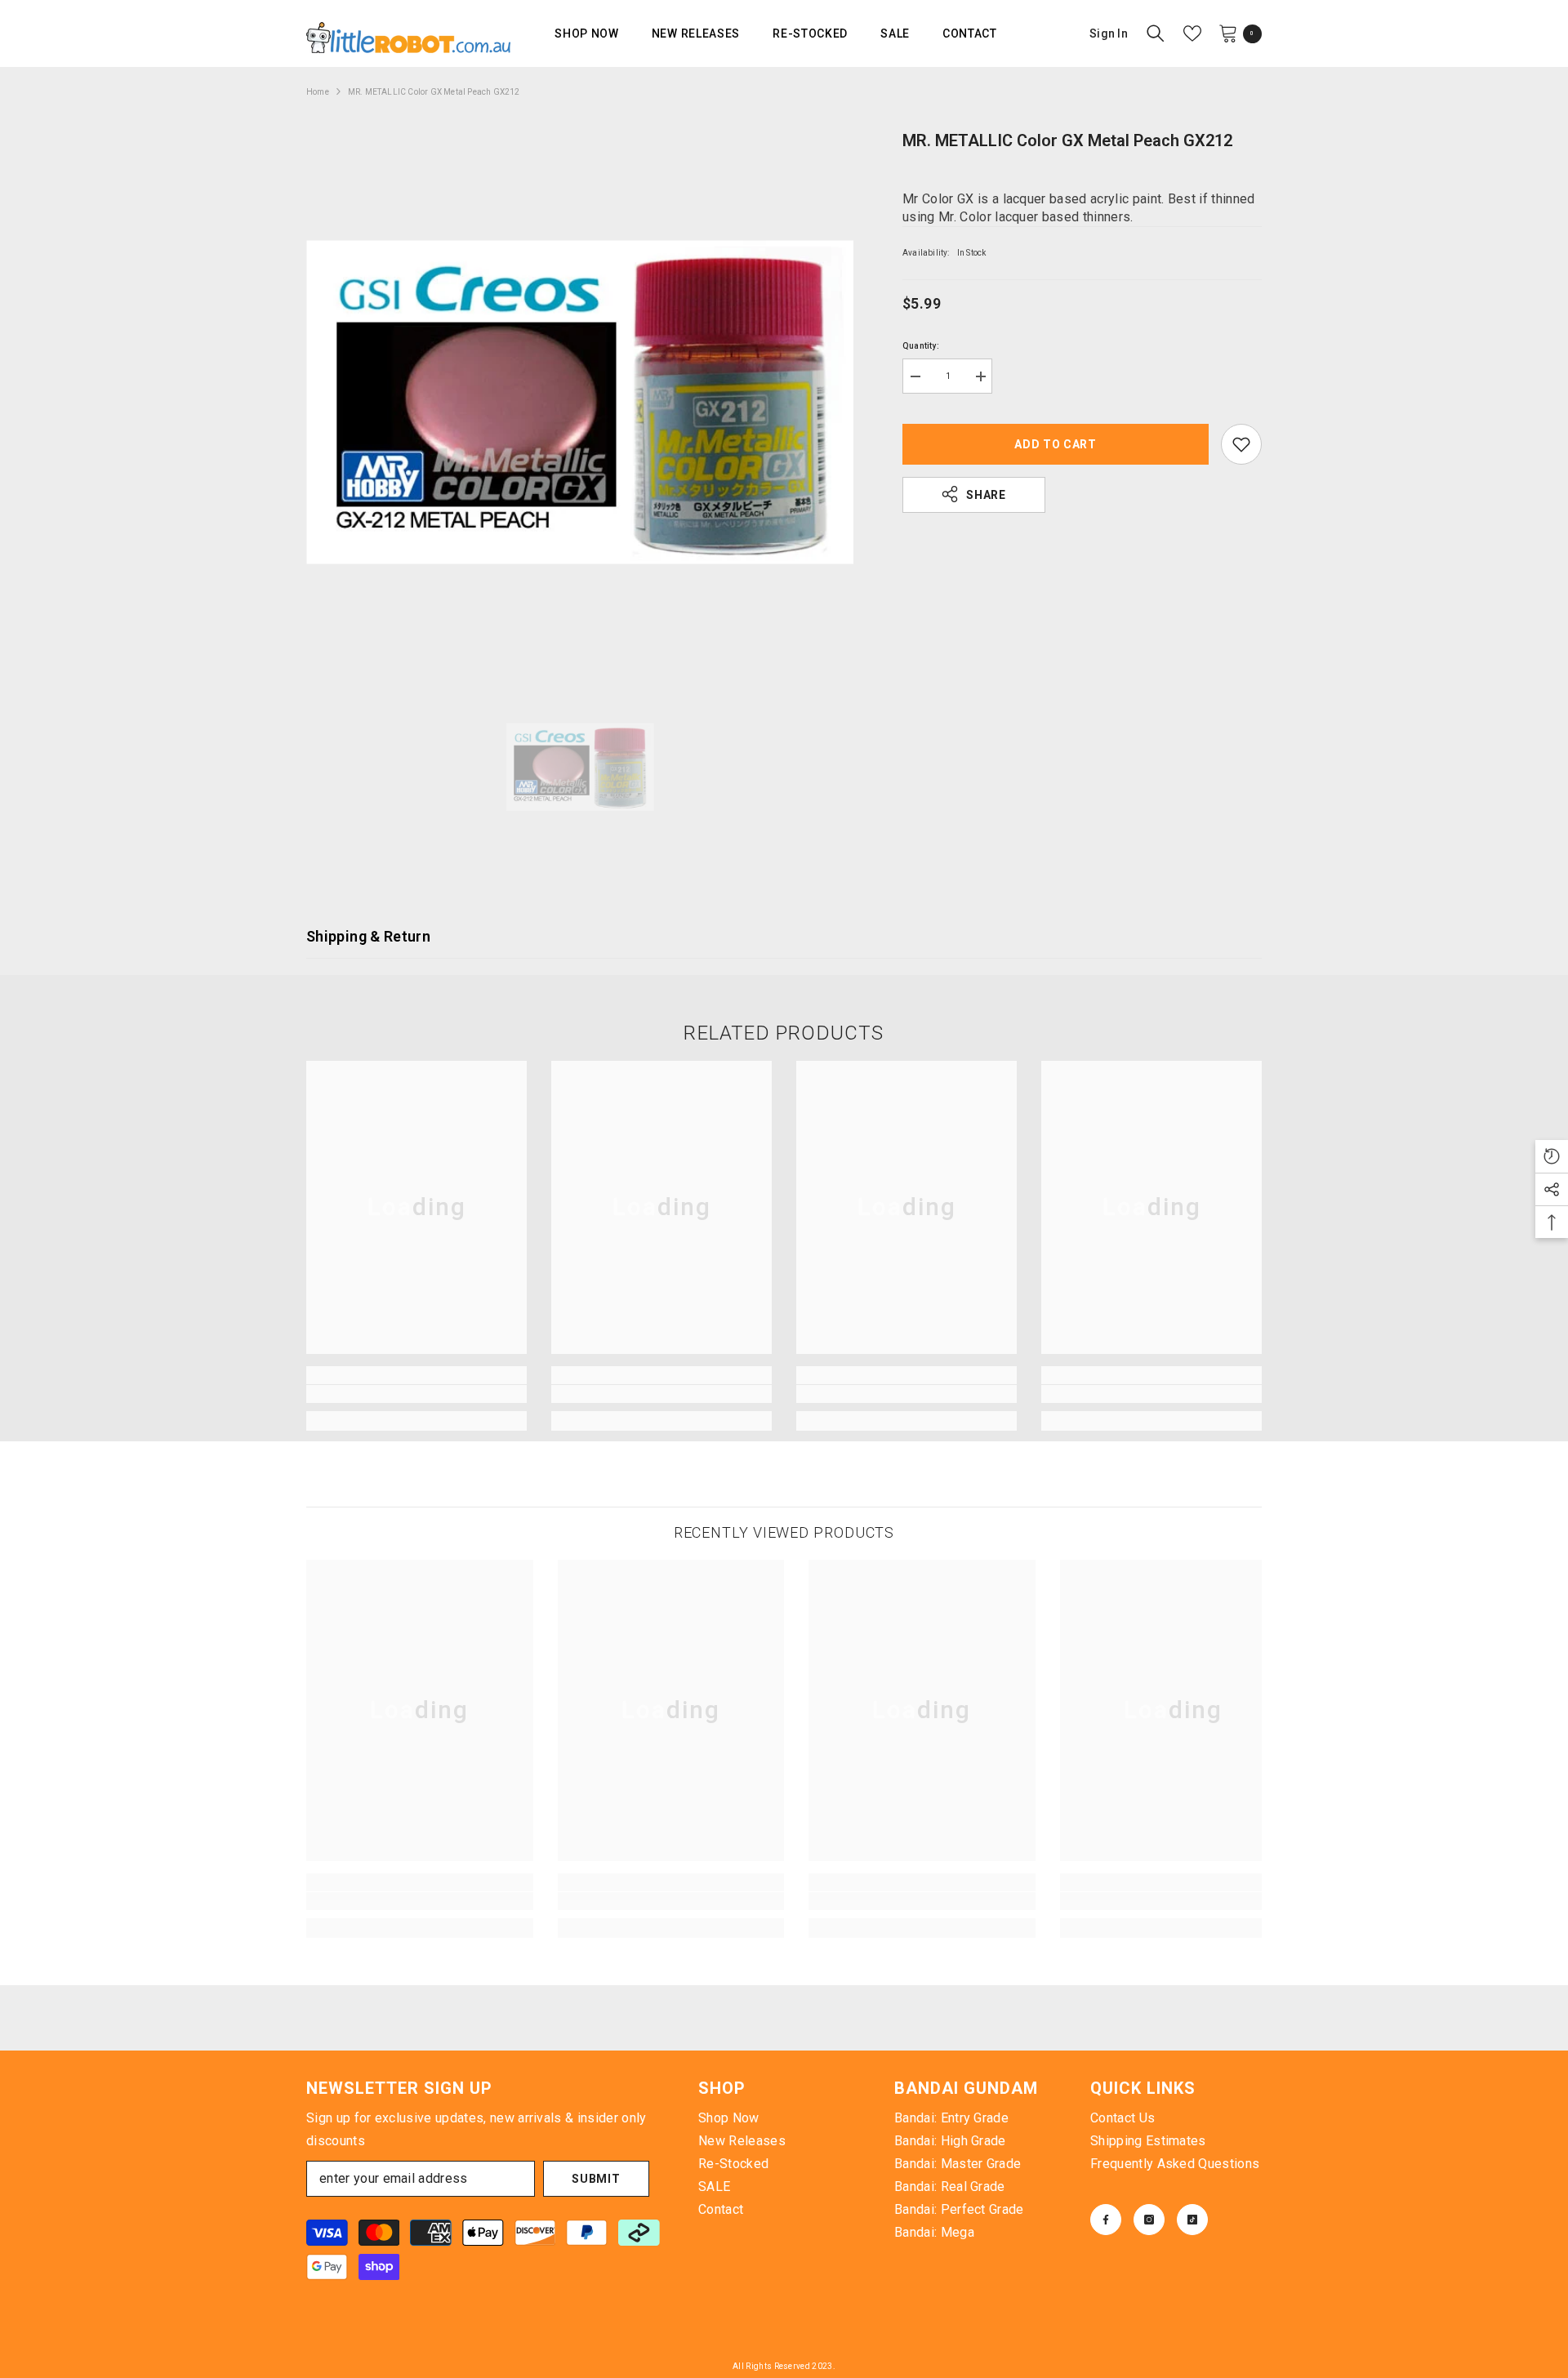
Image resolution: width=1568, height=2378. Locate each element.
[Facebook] (1106, 2220)
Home (318, 92)
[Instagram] (1149, 2220)
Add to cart (1056, 444)
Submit (596, 2179)
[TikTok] (1192, 2220)
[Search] (1156, 33)
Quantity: (921, 346)
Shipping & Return (368, 936)
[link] (416, 1394)
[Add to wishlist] (1241, 444)
